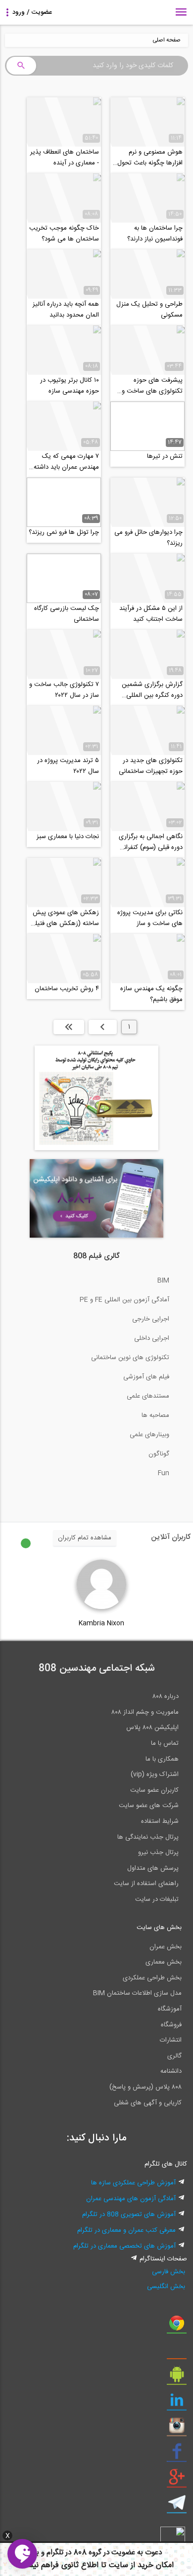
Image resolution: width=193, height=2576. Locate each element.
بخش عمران (166, 1947)
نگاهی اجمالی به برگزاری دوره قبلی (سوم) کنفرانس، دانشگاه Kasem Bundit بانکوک (148, 842)
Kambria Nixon (101, 1623)
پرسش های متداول (153, 1868)
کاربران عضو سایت (154, 1790)
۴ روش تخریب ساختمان (67, 989)
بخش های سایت (159, 1928)
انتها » (69, 1027)
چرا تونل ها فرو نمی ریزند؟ (64, 532)
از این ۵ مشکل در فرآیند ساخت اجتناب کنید (151, 614)
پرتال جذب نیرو (158, 1852)
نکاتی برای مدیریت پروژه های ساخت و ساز (150, 918)
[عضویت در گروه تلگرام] (177, 2506)
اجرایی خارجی (151, 1319)
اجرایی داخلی (152, 1338)
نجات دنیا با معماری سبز (68, 837)
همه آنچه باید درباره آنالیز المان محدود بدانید (66, 310)
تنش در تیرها (165, 456)
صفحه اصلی (167, 40)
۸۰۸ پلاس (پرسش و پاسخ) (145, 2087)
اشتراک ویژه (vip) (155, 1774)
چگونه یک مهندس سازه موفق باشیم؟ (151, 994)
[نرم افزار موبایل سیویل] (177, 2378)
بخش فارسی (169, 2272)
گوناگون (159, 1454)
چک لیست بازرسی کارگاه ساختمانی (67, 614)
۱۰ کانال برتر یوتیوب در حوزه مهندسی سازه (70, 386)
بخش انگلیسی (166, 2287)
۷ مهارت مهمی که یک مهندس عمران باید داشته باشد (66, 462)
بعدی (103, 1027)
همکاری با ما (162, 1759)
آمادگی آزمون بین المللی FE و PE (124, 1300)
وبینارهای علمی (149, 1435)
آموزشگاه (170, 2009)
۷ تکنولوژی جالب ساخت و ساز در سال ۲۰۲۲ (64, 690)
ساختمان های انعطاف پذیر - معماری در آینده (65, 158)
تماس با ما (165, 1743)
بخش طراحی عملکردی (152, 1978)
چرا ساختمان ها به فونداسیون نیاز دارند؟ (155, 234)
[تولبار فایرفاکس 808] (177, 2352)
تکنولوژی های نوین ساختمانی (130, 1358)
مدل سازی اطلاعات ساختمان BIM (137, 1993)
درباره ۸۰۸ (166, 1696)
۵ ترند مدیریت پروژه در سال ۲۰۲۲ (68, 766)
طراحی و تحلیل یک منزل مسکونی (149, 310)
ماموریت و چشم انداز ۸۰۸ (145, 1712)
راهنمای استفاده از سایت (146, 1884)
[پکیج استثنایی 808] (96, 1149)
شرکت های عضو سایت (149, 1806)
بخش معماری (164, 1962)
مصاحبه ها (155, 1415)
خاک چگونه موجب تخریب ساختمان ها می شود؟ (64, 234)
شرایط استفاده (160, 1821)
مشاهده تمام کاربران (85, 1538)
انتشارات (171, 2040)
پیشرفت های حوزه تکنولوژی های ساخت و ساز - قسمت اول (152, 386)
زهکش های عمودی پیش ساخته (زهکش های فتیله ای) (66, 918)
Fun (164, 1473)
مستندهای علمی (148, 1396)
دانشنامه (171, 2071)
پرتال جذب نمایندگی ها (148, 1837)
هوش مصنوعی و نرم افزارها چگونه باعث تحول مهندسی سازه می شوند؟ (150, 158)
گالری (174, 2056)
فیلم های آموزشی (146, 1377)
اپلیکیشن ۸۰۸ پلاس (152, 1728)
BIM (163, 1281)
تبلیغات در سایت (157, 1899)
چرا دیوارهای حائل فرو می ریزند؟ (148, 538)
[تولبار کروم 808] (177, 2327)
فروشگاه (171, 2025)
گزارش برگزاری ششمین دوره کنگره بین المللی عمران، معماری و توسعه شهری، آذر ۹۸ (152, 690)
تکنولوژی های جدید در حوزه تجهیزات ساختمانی (151, 766)
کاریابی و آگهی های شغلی (148, 2103)
